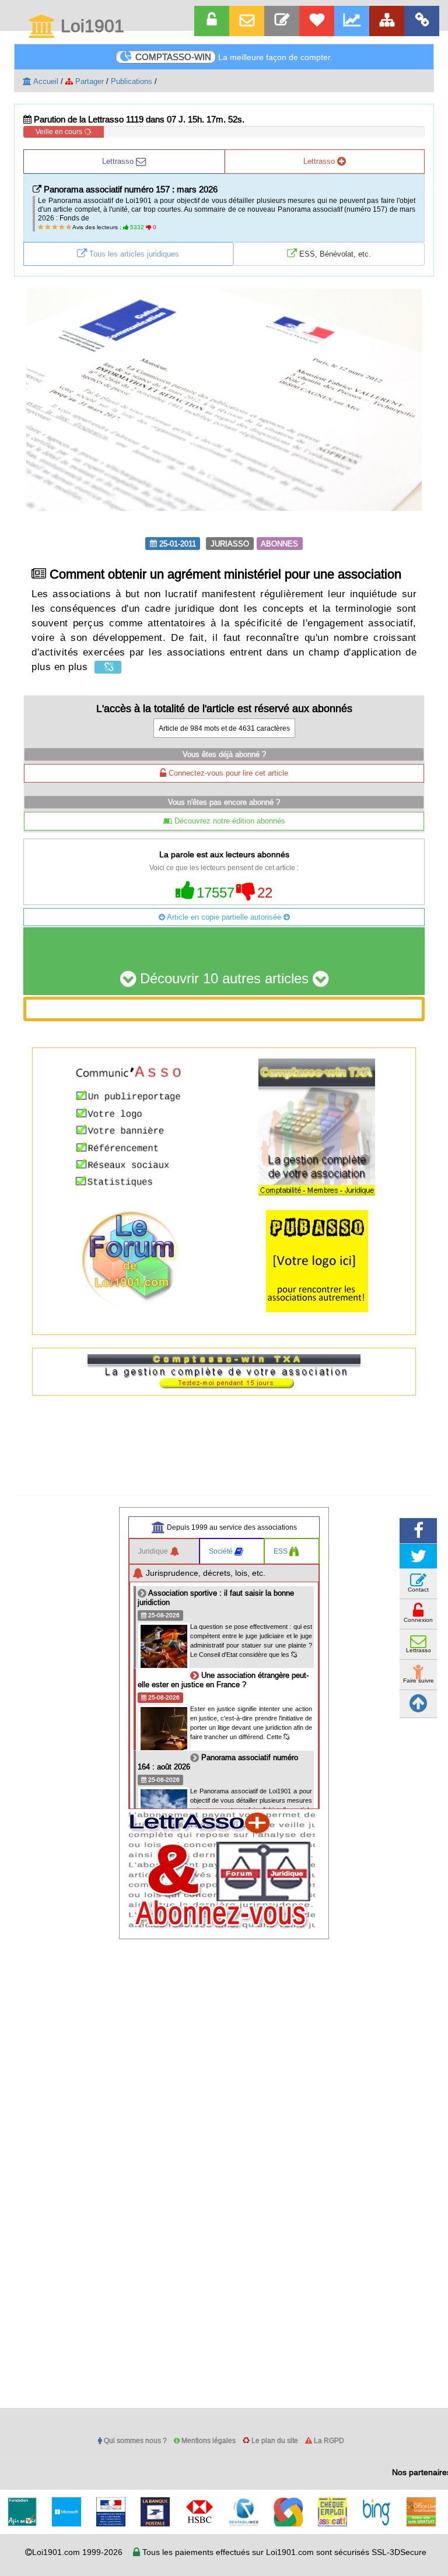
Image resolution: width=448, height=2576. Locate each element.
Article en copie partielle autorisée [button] (224, 917)
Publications (132, 81)
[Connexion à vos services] (212, 21)
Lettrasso (119, 161)
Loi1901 (90, 27)
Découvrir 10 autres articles (224, 979)
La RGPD (328, 2440)
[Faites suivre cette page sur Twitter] (418, 1556)
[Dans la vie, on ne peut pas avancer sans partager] (387, 21)
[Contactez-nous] (282, 21)
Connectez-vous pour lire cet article (227, 773)
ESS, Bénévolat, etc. (334, 254)
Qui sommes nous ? (134, 2440)
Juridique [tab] (154, 1551)
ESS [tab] (281, 1551)
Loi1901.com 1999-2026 (77, 2552)
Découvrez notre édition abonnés (229, 821)
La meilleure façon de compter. (234, 57)
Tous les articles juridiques (133, 254)
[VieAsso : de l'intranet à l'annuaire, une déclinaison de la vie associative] (422, 21)
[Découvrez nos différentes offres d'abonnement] (317, 21)
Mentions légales (208, 2440)
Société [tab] (222, 1551)
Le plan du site (274, 2440)
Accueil (45, 81)
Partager (88, 81)
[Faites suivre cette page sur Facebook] (418, 1531)
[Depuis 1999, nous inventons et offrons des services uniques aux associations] (352, 21)
